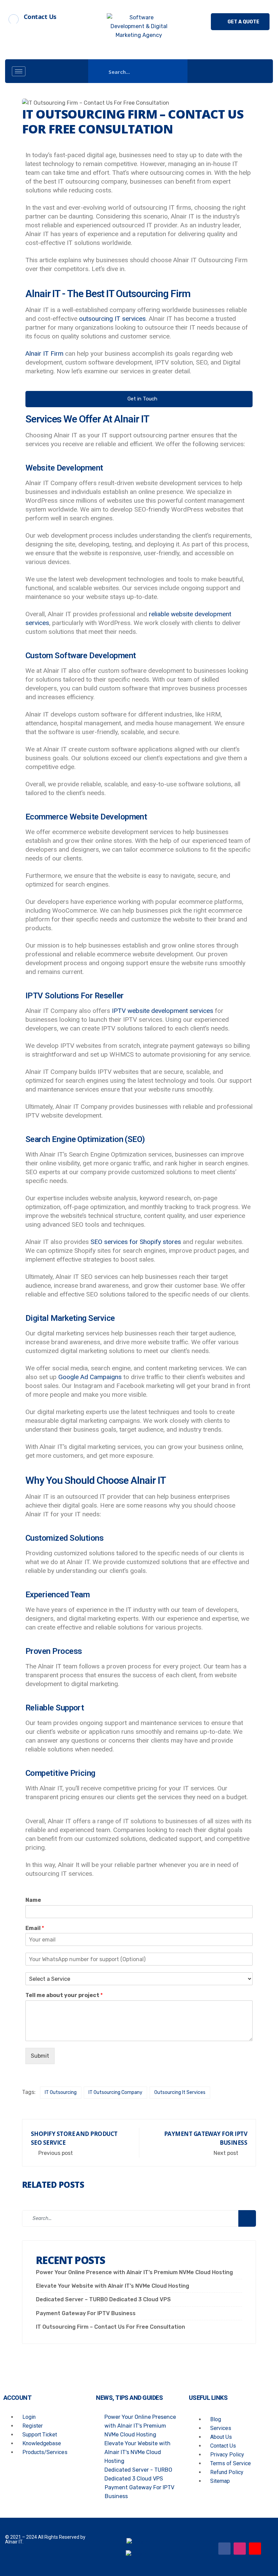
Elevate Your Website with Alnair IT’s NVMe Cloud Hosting (113, 2286)
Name (33, 1900)
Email (35, 1928)
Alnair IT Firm (44, 354)
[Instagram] (240, 2549)
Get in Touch (142, 399)
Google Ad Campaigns (90, 1377)
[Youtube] (255, 2549)
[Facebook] (224, 2549)
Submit (40, 2056)
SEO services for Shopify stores (136, 1242)
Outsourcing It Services (180, 2092)
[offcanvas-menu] (259, 71)
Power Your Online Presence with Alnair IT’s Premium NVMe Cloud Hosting (134, 2272)
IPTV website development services (163, 1011)
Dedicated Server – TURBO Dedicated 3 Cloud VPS (103, 2299)
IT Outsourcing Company (115, 2092)
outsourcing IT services (112, 319)
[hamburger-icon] (19, 71)
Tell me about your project (64, 1995)
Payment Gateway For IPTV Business (86, 2313)
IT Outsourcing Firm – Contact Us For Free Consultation (111, 2327)
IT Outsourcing (61, 2092)
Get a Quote (243, 22)
